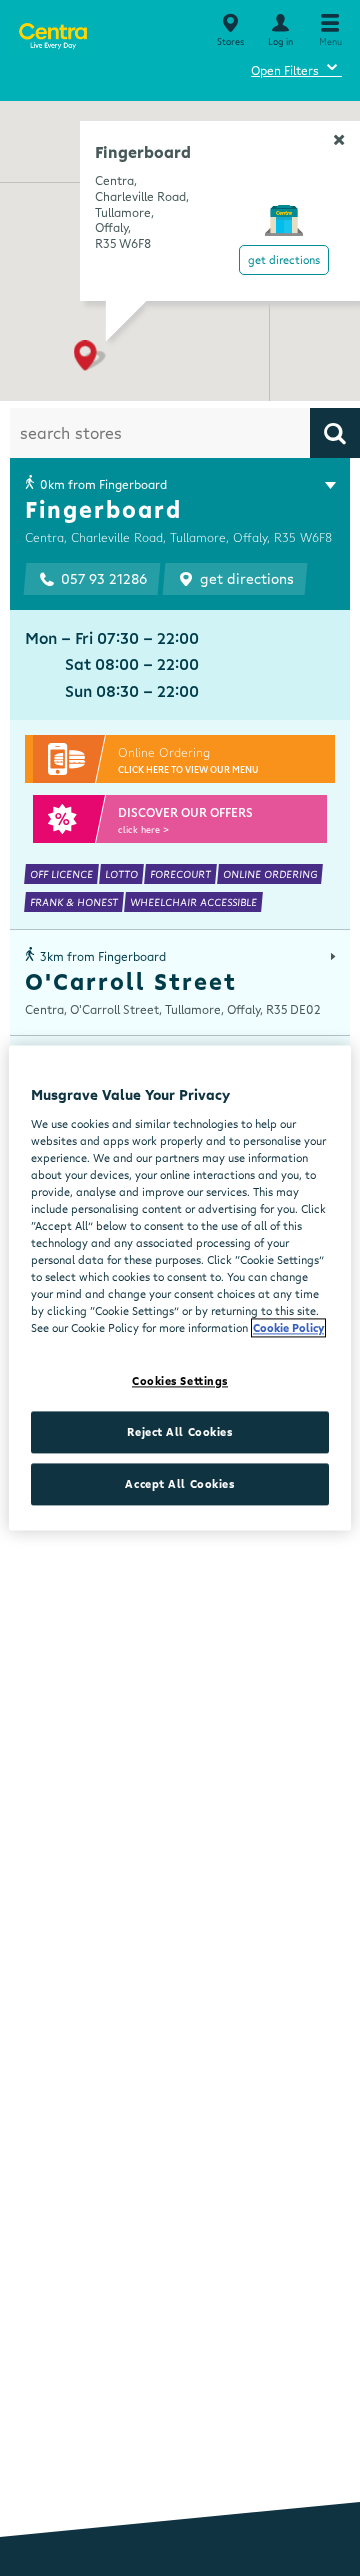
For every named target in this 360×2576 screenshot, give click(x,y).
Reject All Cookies (179, 1432)
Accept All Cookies (179, 1484)
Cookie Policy (288, 1328)
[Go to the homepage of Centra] (52, 32)
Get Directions (284, 259)
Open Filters (296, 67)
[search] (335, 433)
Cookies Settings (180, 1381)
